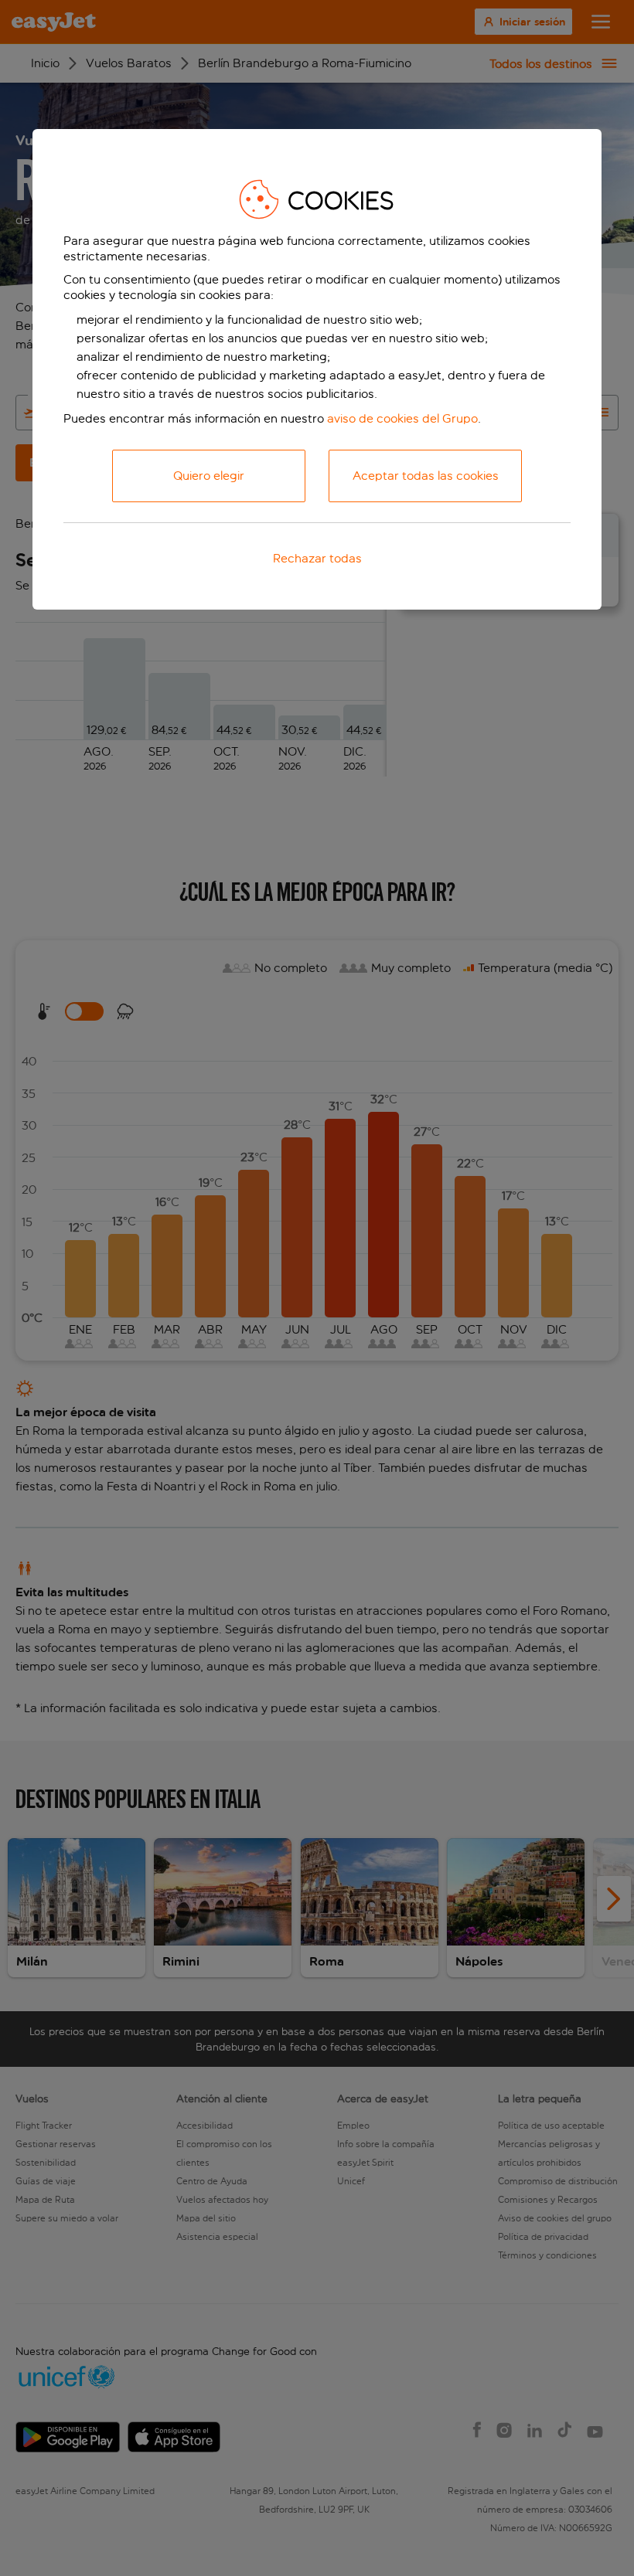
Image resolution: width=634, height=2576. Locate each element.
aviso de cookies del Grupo (402, 418)
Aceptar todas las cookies (426, 476)
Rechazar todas (317, 558)
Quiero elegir (209, 476)
